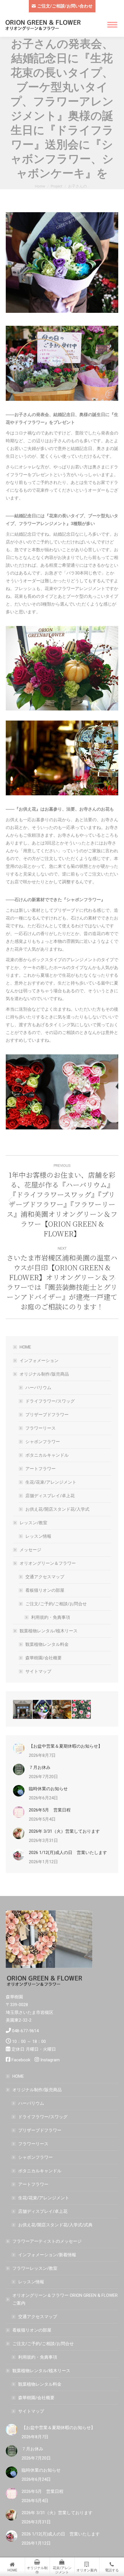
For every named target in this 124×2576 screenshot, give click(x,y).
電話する (112, 2570)
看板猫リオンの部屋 (45, 1590)
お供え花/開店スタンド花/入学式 (57, 1509)
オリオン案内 (87, 2570)
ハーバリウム (38, 1388)
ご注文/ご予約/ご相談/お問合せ (56, 1604)
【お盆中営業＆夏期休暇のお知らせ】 (66, 1746)
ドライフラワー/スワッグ (50, 1401)
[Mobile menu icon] (112, 25)
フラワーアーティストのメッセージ (47, 2241)
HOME (25, 1347)
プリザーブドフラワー (47, 1415)
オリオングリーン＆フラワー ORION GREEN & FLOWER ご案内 (65, 2299)
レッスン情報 (38, 1536)
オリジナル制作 (37, 2570)
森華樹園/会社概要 (44, 1658)
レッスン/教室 (33, 1523)
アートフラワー (41, 1469)
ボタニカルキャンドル (47, 1455)
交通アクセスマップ (45, 1577)
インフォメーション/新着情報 (47, 2255)
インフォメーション (39, 1361)
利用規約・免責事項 (51, 1617)
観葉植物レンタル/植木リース (49, 1631)
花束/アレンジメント (62, 2570)
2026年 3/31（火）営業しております (64, 1831)
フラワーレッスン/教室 (35, 2268)
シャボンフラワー (43, 1442)
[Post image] (19, 1748)
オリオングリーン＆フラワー (48, 1563)
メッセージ (30, 1550)
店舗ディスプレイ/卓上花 (50, 1496)
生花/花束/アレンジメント (51, 1482)
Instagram (50, 2060)
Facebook (21, 2060)
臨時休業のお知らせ (48, 1789)
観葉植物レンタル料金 (47, 1644)
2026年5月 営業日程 (50, 1810)
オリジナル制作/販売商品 (44, 1374)
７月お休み (40, 1767)
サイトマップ (38, 1671)
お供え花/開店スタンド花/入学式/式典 (55, 2225)
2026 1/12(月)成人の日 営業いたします (68, 1853)
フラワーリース (41, 1428)
